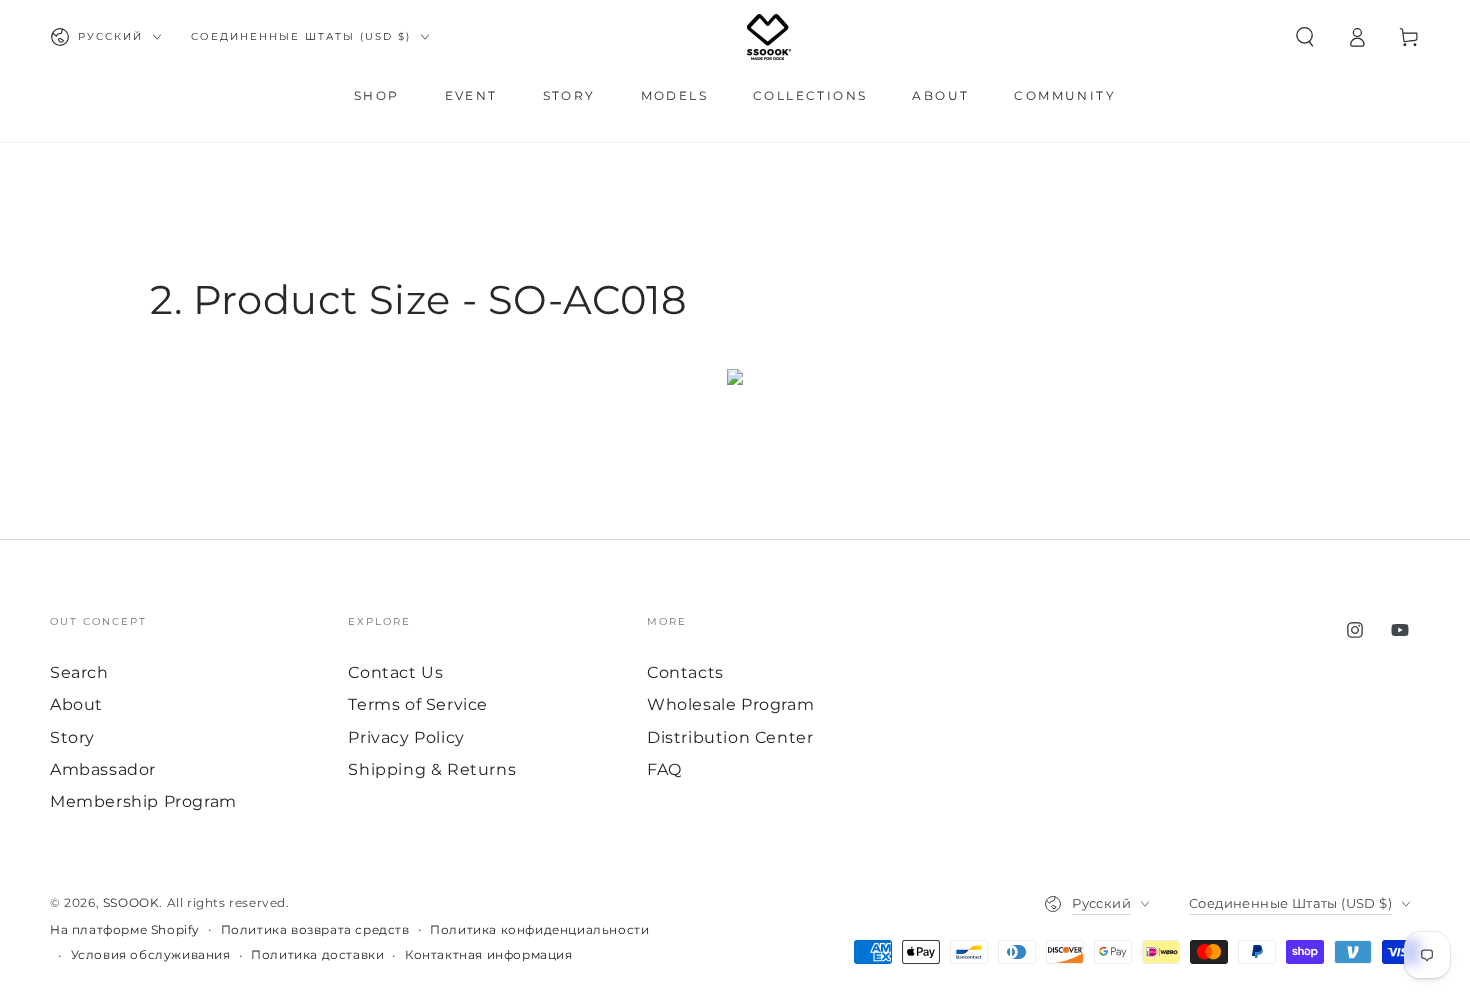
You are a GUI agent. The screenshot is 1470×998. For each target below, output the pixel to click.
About (76, 704)
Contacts (685, 672)
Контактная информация (489, 954)
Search (79, 672)
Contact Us (395, 672)
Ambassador (103, 769)
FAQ (664, 769)
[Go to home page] (769, 37)
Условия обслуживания (151, 954)
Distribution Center (730, 737)
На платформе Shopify (125, 929)
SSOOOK (131, 902)
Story (72, 737)
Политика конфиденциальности (539, 929)
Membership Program (143, 801)
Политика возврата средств (315, 929)
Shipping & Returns (432, 769)
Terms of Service (418, 704)
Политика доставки (317, 954)
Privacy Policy (406, 737)
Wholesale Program (730, 704)
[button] (1305, 37)
